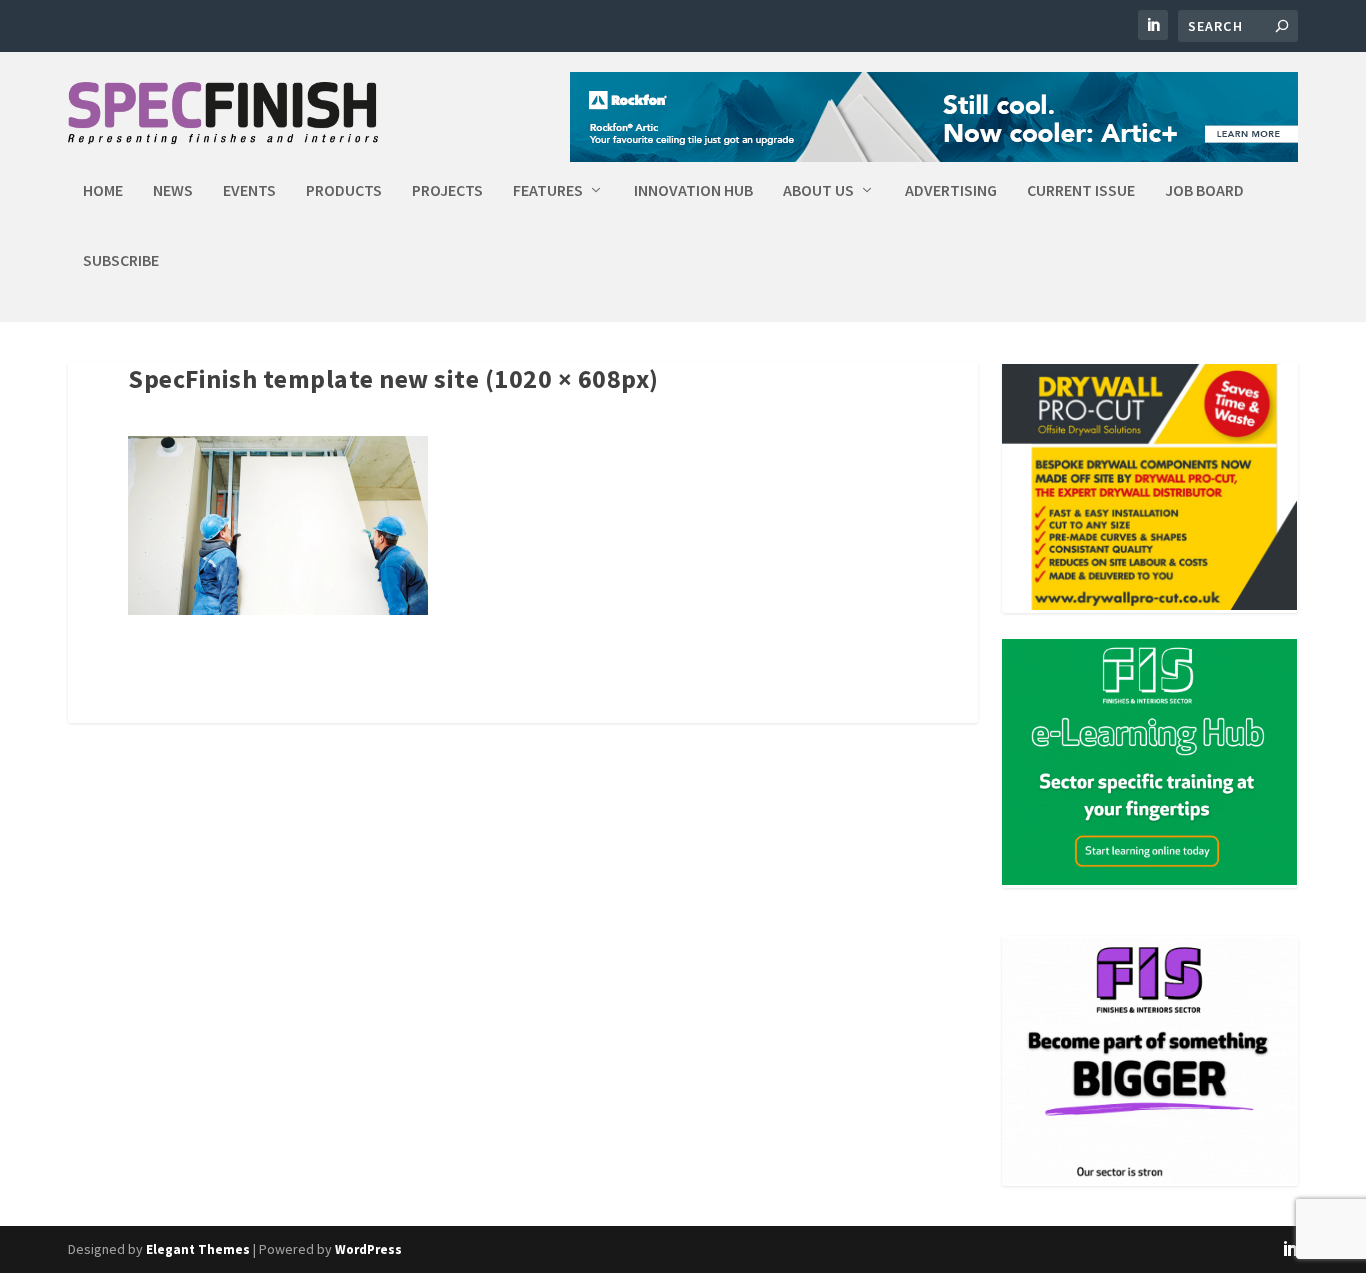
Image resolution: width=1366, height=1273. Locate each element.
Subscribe (121, 261)
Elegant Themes (198, 1249)
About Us (818, 191)
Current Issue (1081, 191)
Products (344, 191)
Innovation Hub (693, 191)
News (173, 191)
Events (249, 191)
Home (103, 191)
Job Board (1204, 191)
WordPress (368, 1249)
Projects (447, 191)
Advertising (951, 191)
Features (548, 191)
